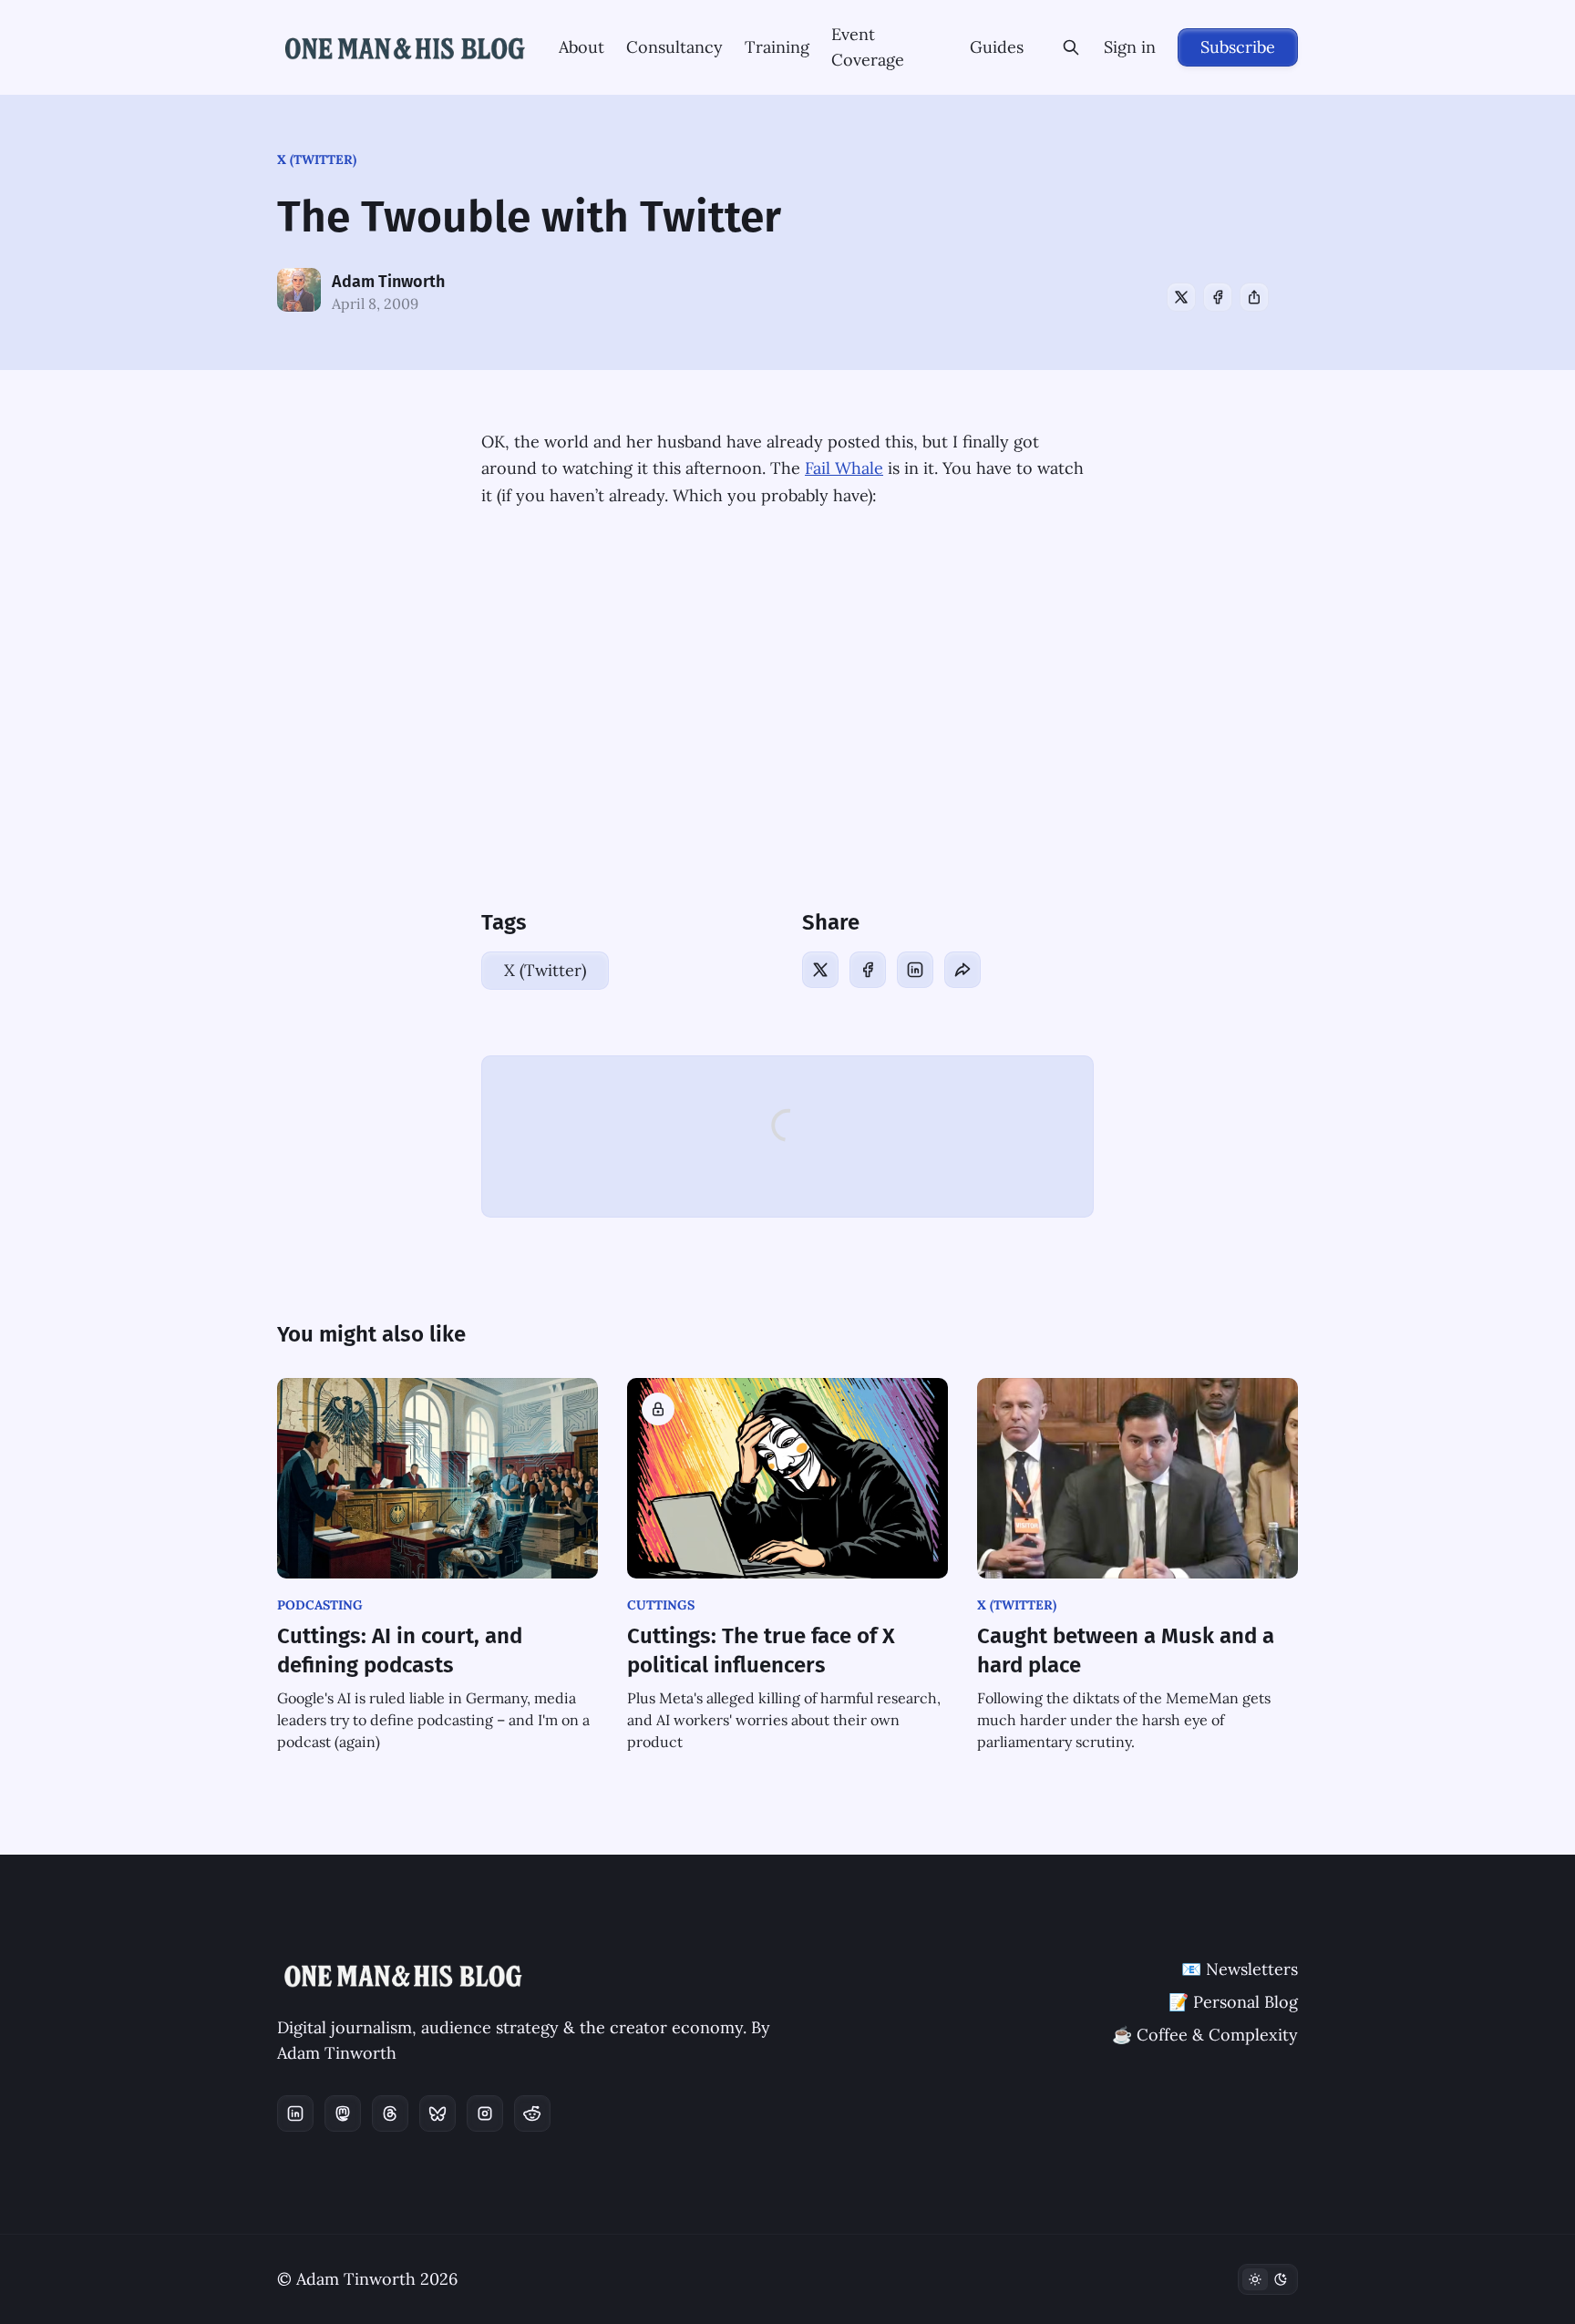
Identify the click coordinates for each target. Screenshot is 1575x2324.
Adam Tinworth (388, 282)
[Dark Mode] (1268, 2279)
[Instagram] (485, 2113)
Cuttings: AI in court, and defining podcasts (400, 1650)
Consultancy (674, 47)
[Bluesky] (437, 2113)
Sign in (1130, 47)
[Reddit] (532, 2113)
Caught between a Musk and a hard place (1126, 1650)
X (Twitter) (317, 159)
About (582, 47)
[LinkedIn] (915, 970)
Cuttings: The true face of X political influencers (761, 1650)
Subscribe (1238, 47)
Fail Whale (844, 468)
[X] (1181, 297)
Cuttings (661, 1605)
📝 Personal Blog (1233, 2002)
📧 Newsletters (1240, 1969)
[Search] (1071, 47)
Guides (997, 47)
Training (777, 47)
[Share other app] (1254, 297)
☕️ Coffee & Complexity (1205, 2035)
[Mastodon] (343, 2113)
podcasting (320, 1605)
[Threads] (390, 2113)
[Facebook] (1218, 297)
